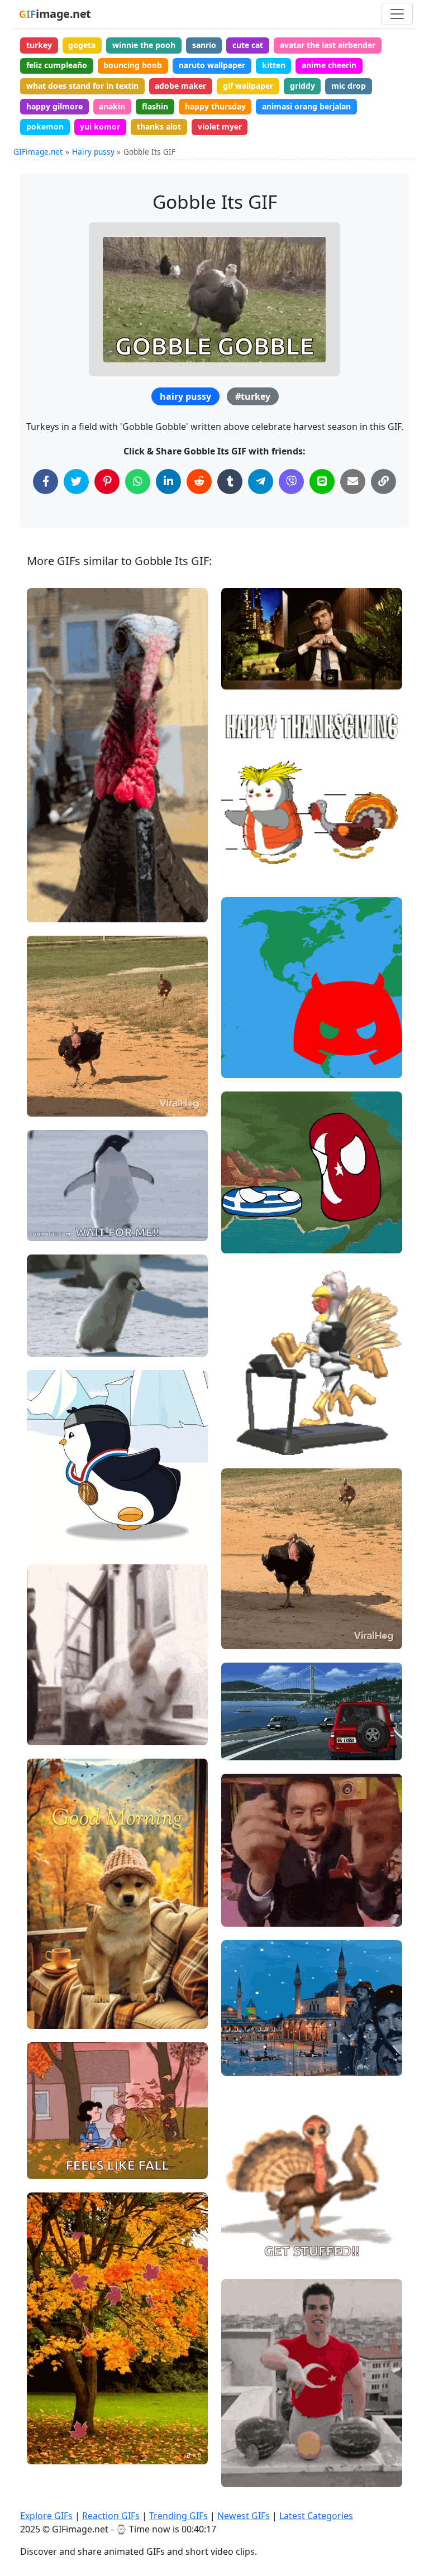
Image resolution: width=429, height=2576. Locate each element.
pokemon (45, 126)
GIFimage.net (38, 152)
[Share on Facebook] (46, 482)
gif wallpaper (248, 86)
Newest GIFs (244, 2516)
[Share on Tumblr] (230, 482)
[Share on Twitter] (76, 482)
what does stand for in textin (82, 86)
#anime (51, 1537)
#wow (48, 1085)
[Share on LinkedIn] (168, 482)
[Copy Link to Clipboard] (383, 482)
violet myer (220, 126)
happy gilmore (54, 106)
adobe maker (180, 86)
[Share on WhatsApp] (138, 482)
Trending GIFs (178, 2516)
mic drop (349, 86)
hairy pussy (185, 396)
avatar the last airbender (328, 45)
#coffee (51, 2016)
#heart (244, 676)
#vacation (249, 1709)
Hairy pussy (93, 152)
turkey (39, 45)
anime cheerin (329, 65)
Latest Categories (316, 2516)
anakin (112, 106)
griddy (302, 86)
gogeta (82, 45)
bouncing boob (133, 65)
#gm (45, 1978)
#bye (240, 2252)
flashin (155, 106)
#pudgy (245, 852)
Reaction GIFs (111, 2516)
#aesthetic (251, 1747)
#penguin (54, 1228)
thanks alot (159, 126)
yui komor (100, 126)
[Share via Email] (353, 482)
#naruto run (59, 1500)
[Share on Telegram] (261, 482)
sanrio (204, 45)
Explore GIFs (46, 2516)
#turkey (253, 396)
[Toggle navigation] (397, 14)
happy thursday (215, 106)
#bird (47, 909)
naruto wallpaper (212, 65)
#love (241, 658)
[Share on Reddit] (199, 482)
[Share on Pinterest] (107, 482)
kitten (274, 65)
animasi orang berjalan (306, 106)
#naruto (51, 1519)
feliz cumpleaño (57, 65)
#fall (45, 1997)
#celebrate (57, 1103)
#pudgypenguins (261, 833)
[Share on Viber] (291, 482)
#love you (249, 639)
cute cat (248, 45)
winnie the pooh (144, 45)
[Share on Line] (322, 482)
